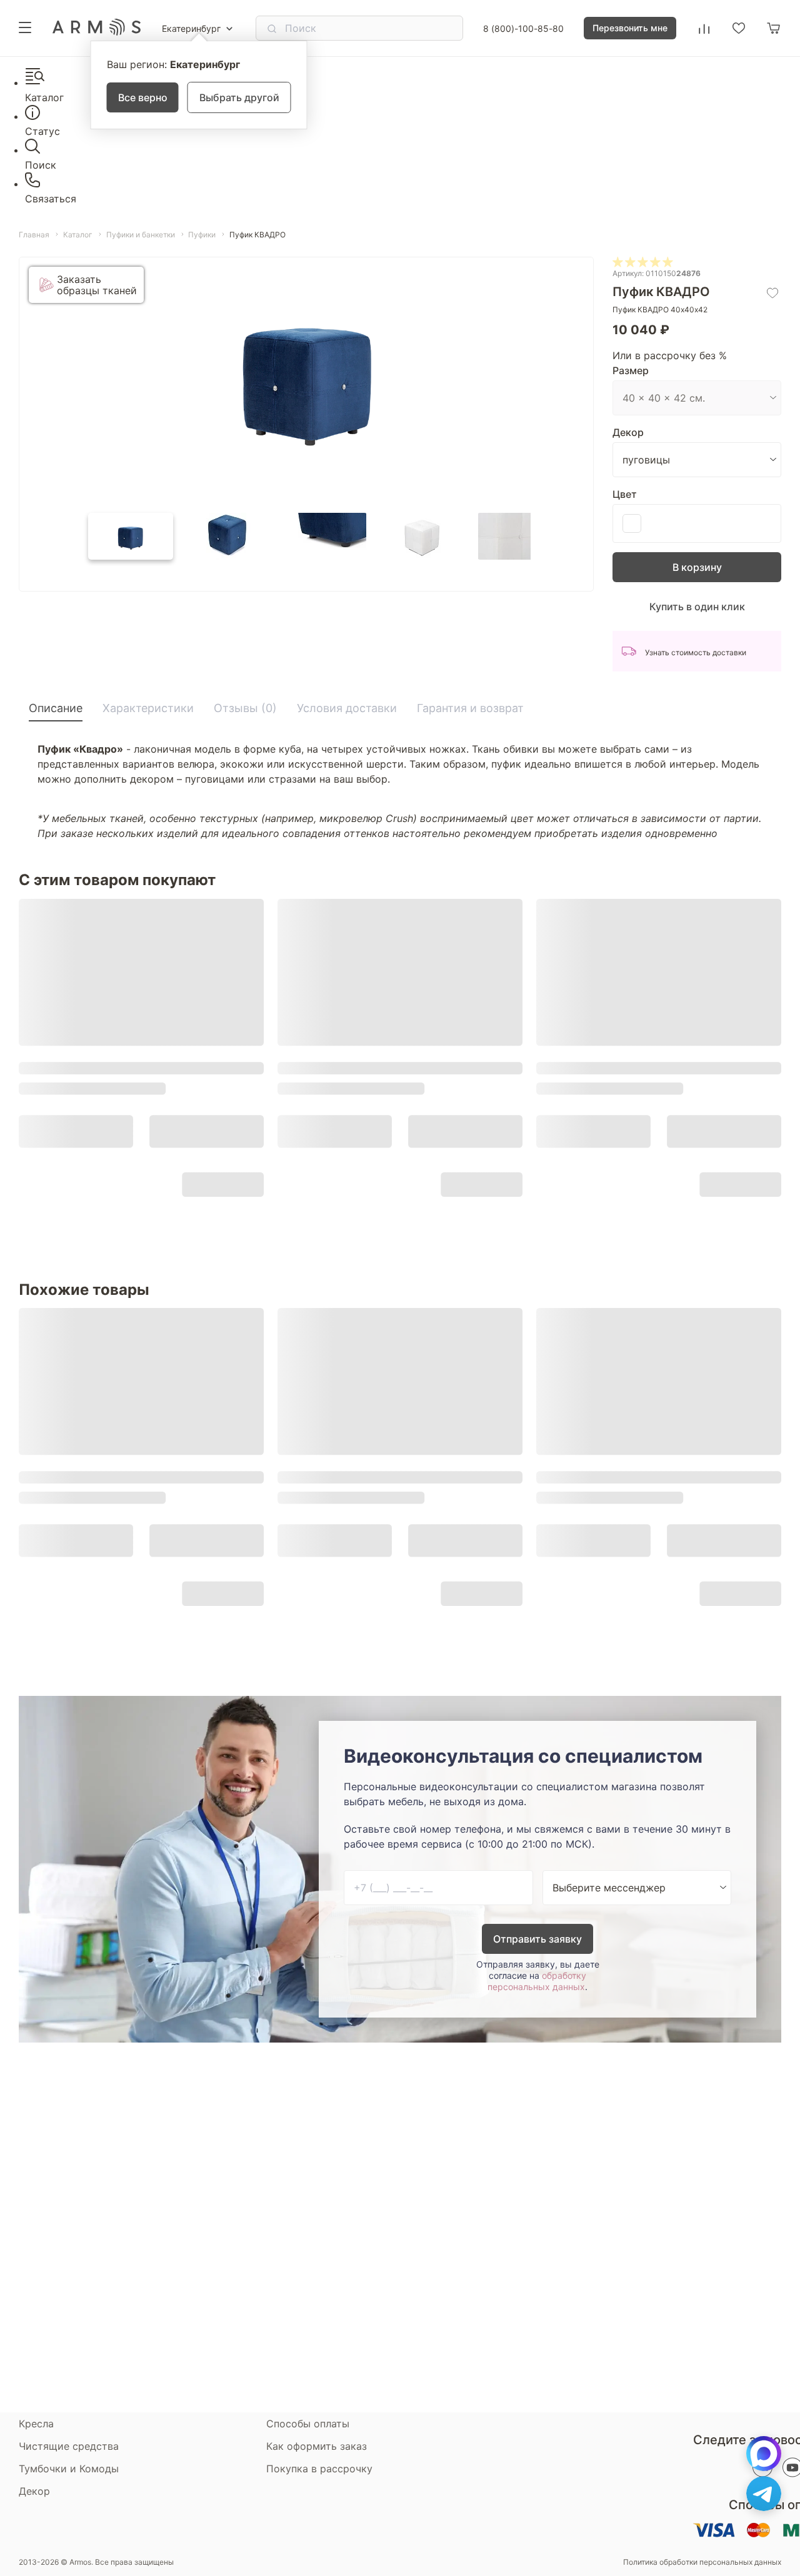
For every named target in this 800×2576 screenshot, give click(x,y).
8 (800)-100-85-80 (523, 28)
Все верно (143, 97)
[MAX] (764, 2454)
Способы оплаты (308, 2424)
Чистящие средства (69, 2446)
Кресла (36, 2424)
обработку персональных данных (537, 1981)
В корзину (697, 567)
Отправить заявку (537, 1939)
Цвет (625, 494)
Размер (631, 370)
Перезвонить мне (630, 28)
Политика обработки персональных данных (702, 2562)
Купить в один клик (697, 607)
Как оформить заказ (317, 2446)
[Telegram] (764, 2494)
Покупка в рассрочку (319, 2469)
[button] (131, 536)
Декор (628, 432)
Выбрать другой (239, 97)
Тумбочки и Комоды (69, 2469)
